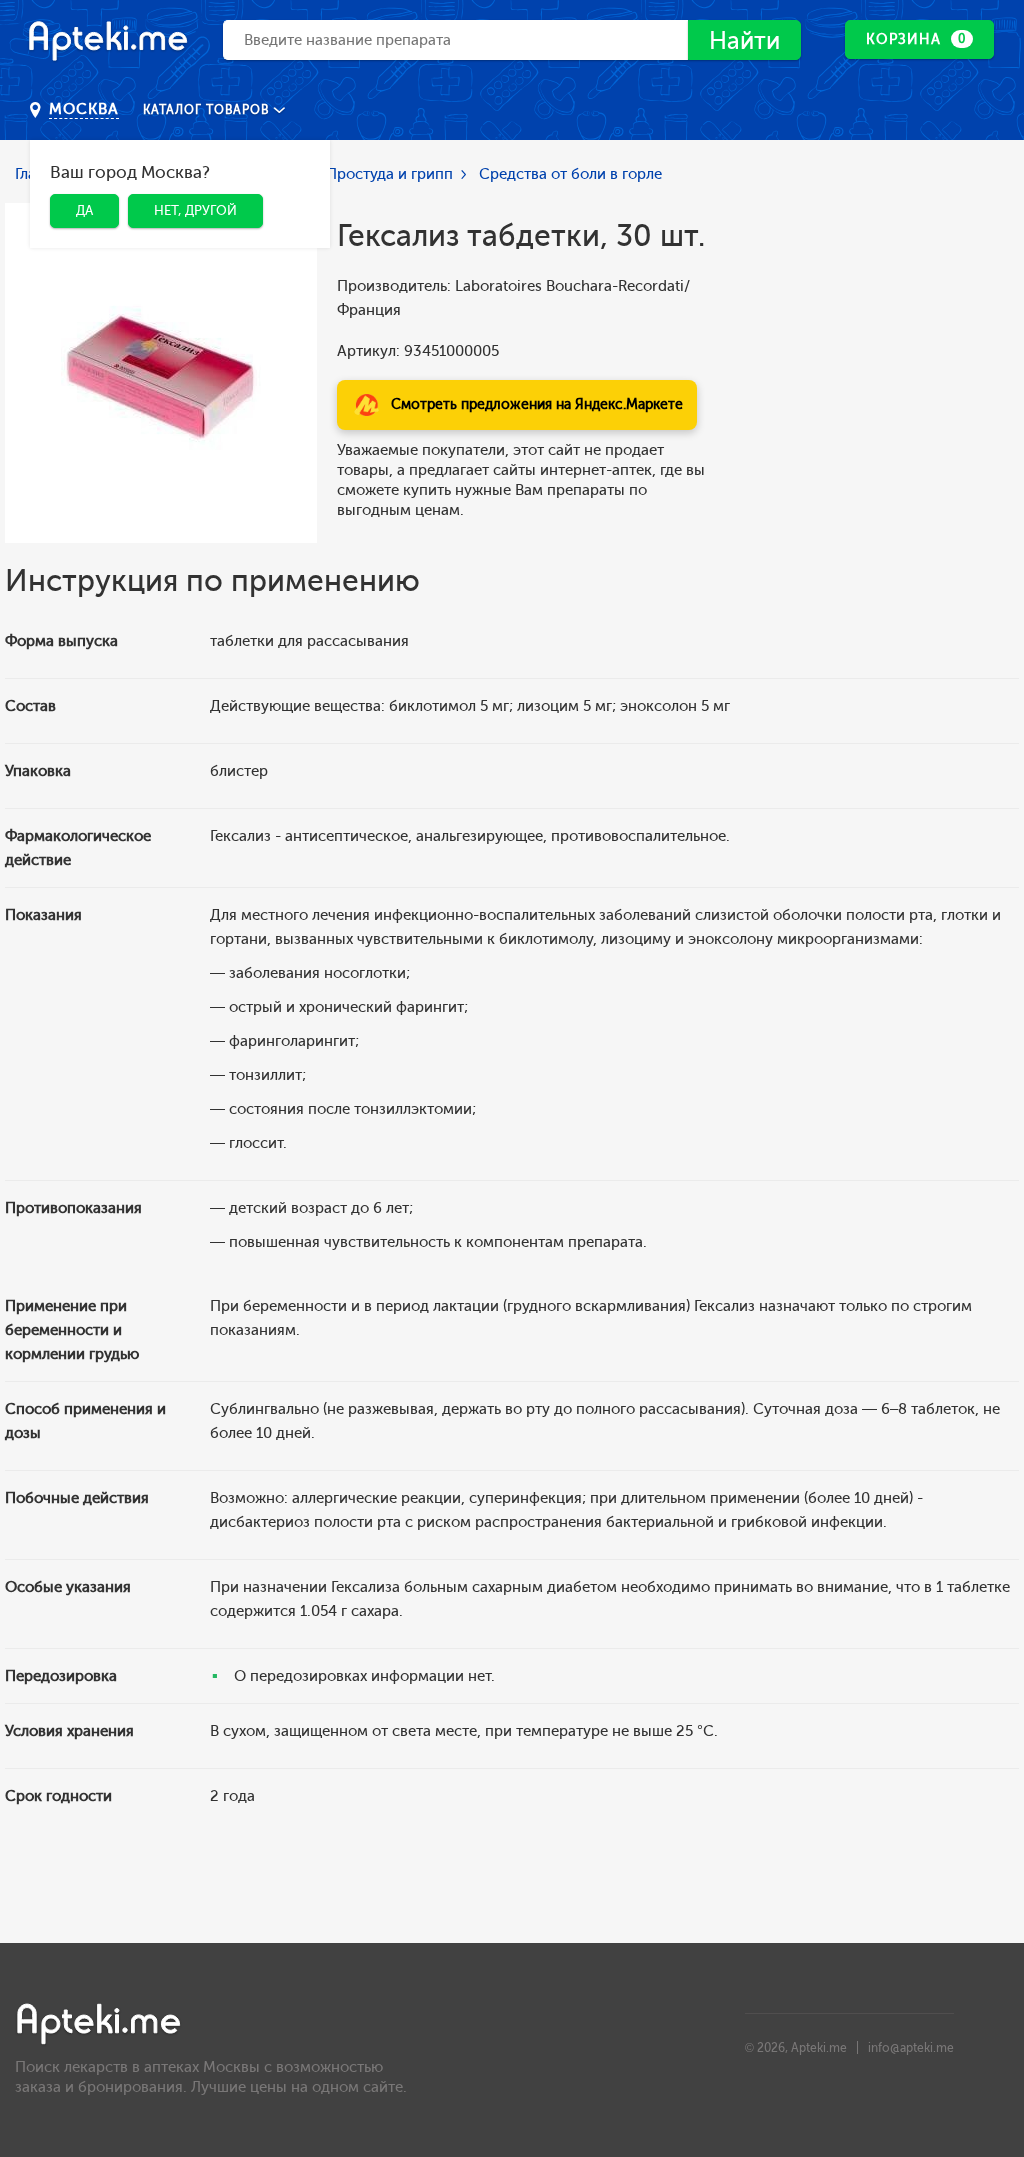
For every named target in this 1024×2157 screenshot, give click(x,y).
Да (84, 210)
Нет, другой (195, 210)
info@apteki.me (911, 2048)
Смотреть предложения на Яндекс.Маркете (537, 404)
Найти (744, 40)
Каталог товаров (208, 110)
